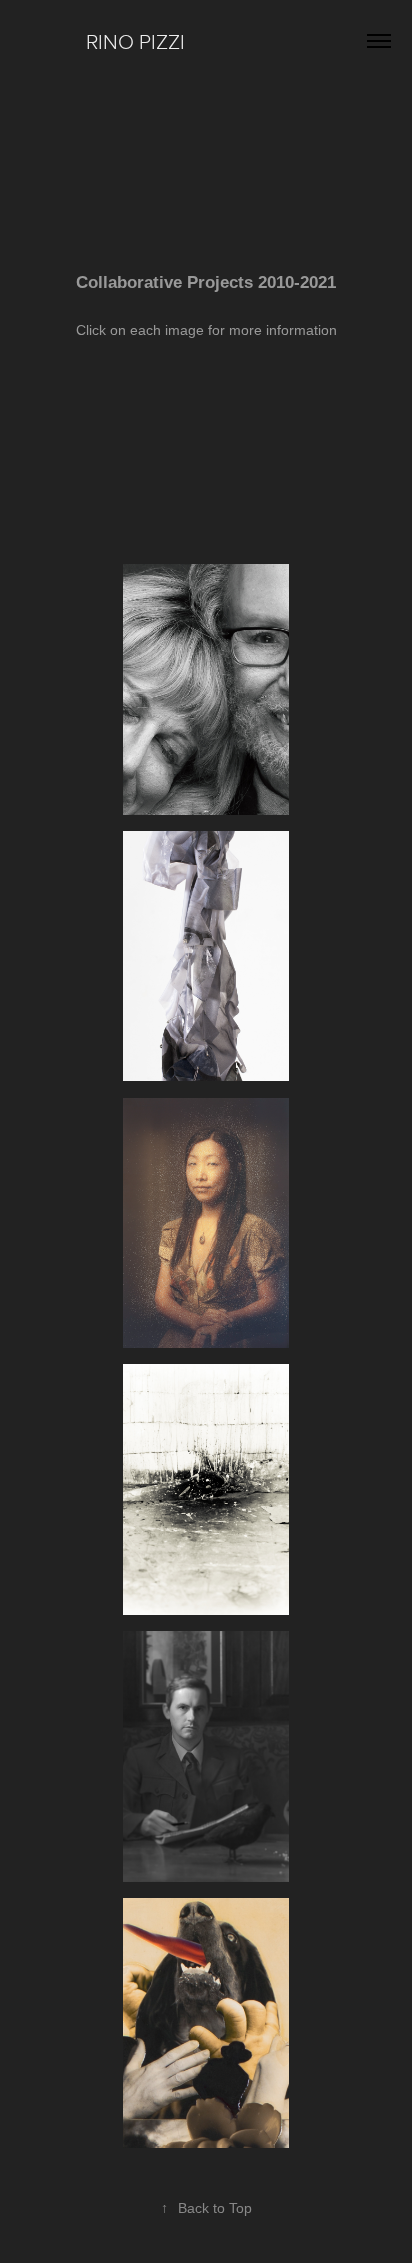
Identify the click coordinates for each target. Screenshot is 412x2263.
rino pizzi (130, 40)
